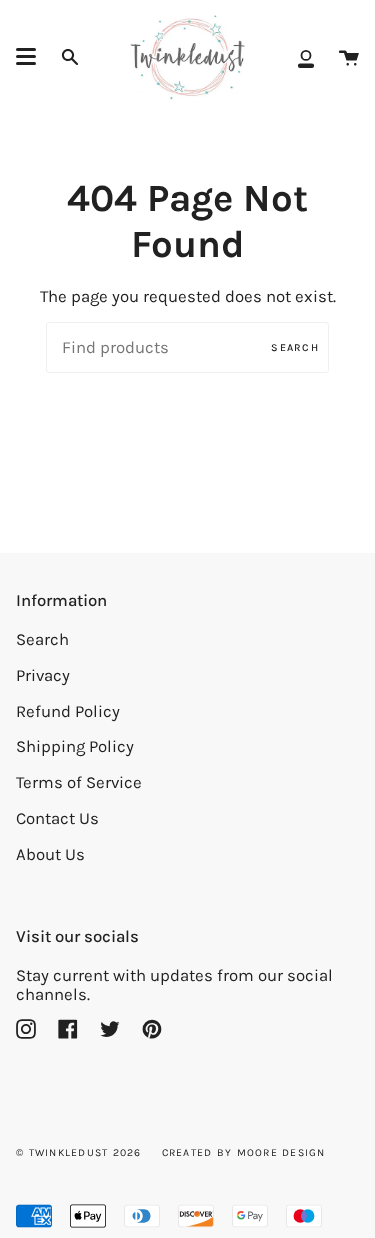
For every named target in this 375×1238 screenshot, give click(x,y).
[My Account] (306, 57)
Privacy (43, 675)
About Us (50, 854)
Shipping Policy (75, 746)
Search (295, 347)
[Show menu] (26, 57)
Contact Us (57, 818)
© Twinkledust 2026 (79, 1152)
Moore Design (281, 1152)
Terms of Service (79, 782)
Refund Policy (68, 711)
